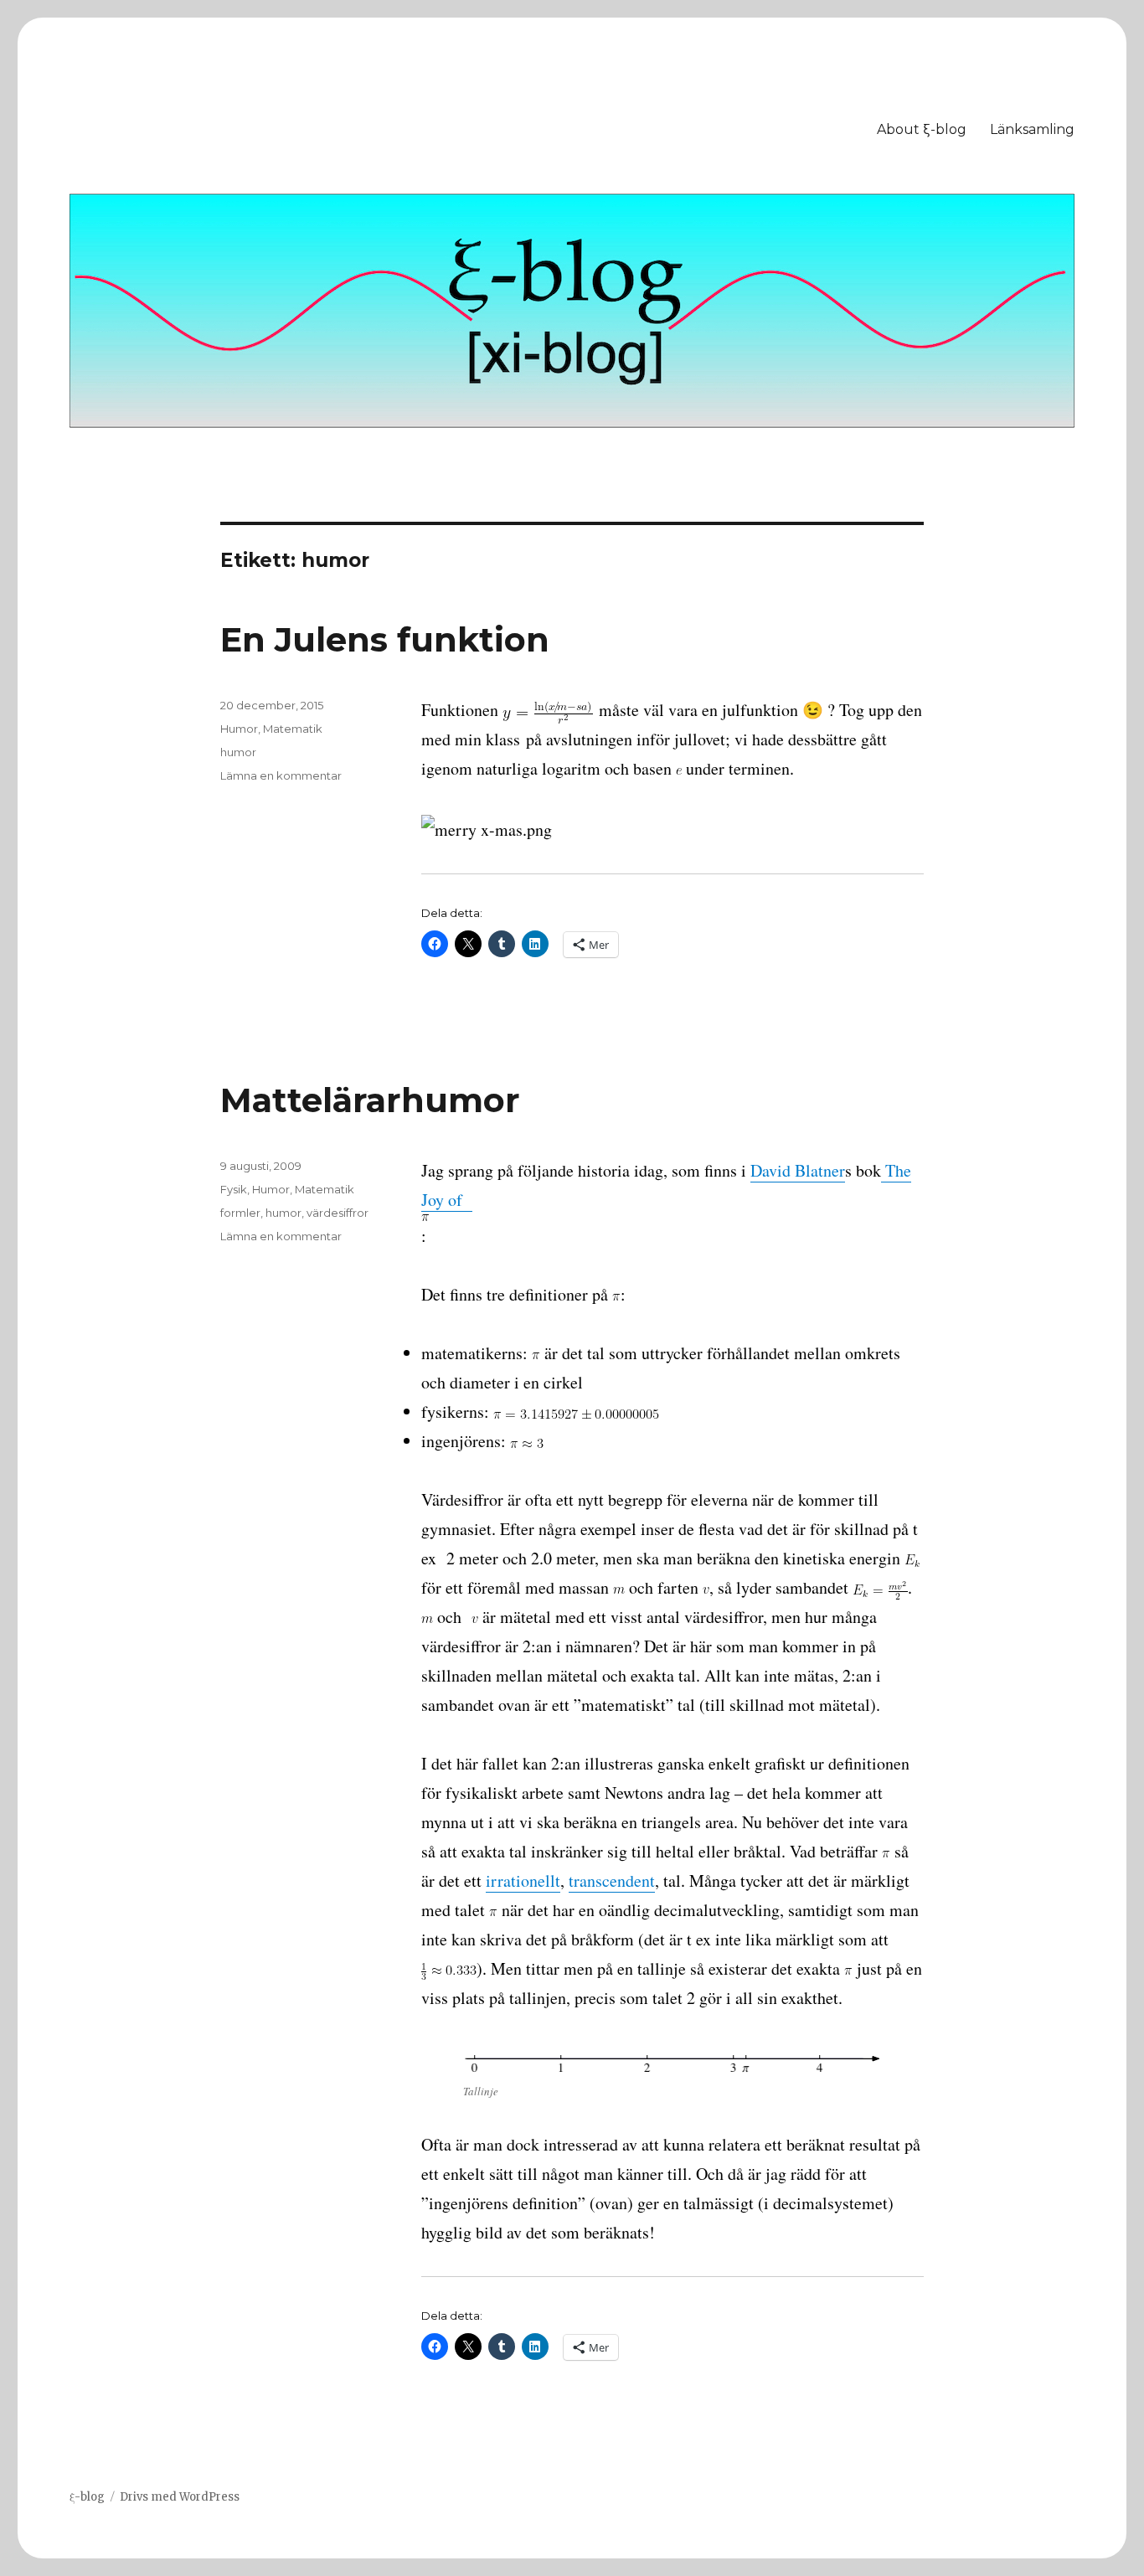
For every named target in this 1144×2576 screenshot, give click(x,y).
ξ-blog (87, 2497)
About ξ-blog (922, 129)
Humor (239, 729)
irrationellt (523, 1880)
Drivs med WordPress (180, 2497)
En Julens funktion (385, 639)
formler (240, 1213)
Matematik (293, 729)
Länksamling (1032, 129)
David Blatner (798, 1170)
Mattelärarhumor (370, 1100)
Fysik (234, 1189)
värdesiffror (338, 1213)
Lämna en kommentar (281, 775)
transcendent (612, 1880)
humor (238, 752)
